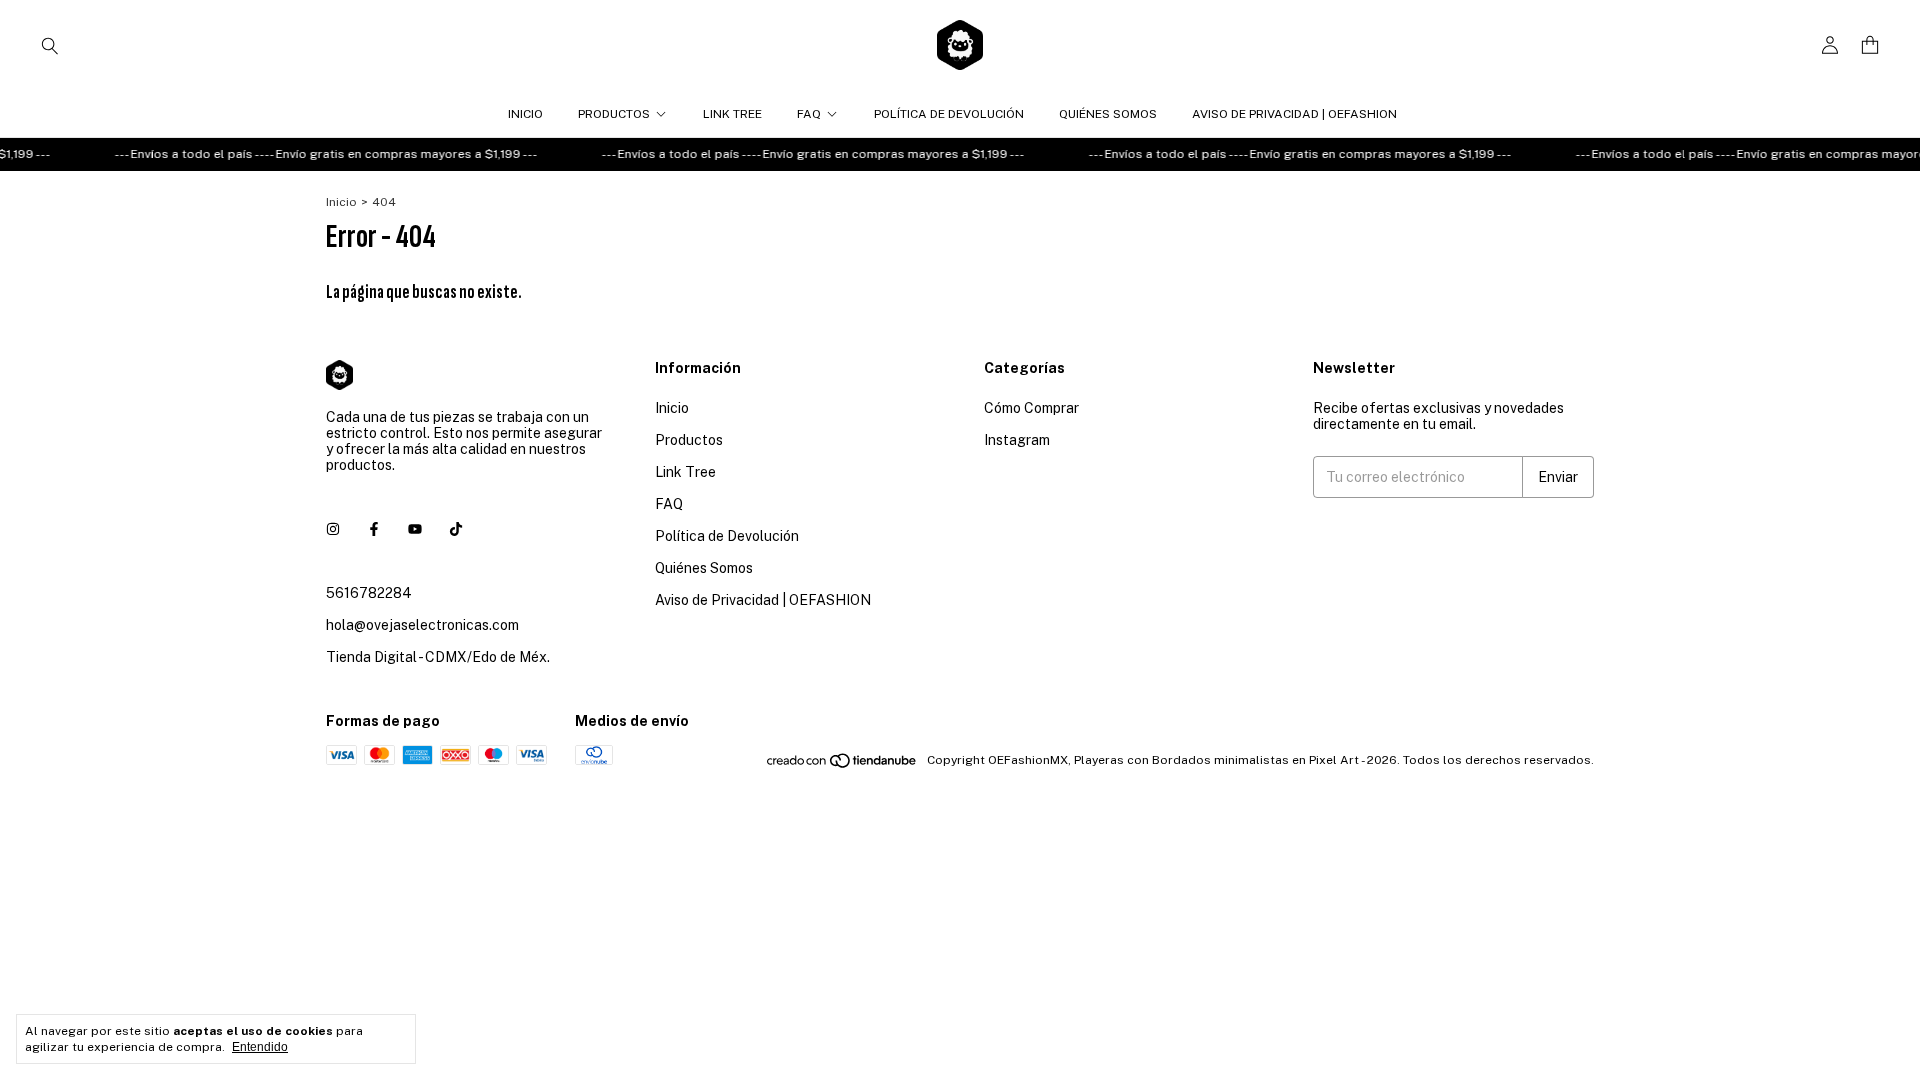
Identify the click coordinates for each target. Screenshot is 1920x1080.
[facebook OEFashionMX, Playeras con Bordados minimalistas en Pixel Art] (374, 529)
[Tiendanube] (842, 765)
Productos (614, 114)
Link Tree (732, 114)
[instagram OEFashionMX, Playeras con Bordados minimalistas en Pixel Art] (333, 529)
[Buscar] (50, 45)
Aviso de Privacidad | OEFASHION (1294, 114)
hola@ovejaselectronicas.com (422, 625)
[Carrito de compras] (1870, 45)
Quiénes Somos (1108, 114)
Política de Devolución (949, 114)
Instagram (1017, 440)
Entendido (260, 1047)
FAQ (809, 114)
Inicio (525, 114)
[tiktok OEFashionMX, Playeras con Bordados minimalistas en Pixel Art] (456, 529)
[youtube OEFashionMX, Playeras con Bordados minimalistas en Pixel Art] (415, 529)
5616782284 (369, 593)
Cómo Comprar (1031, 408)
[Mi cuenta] (1830, 45)
